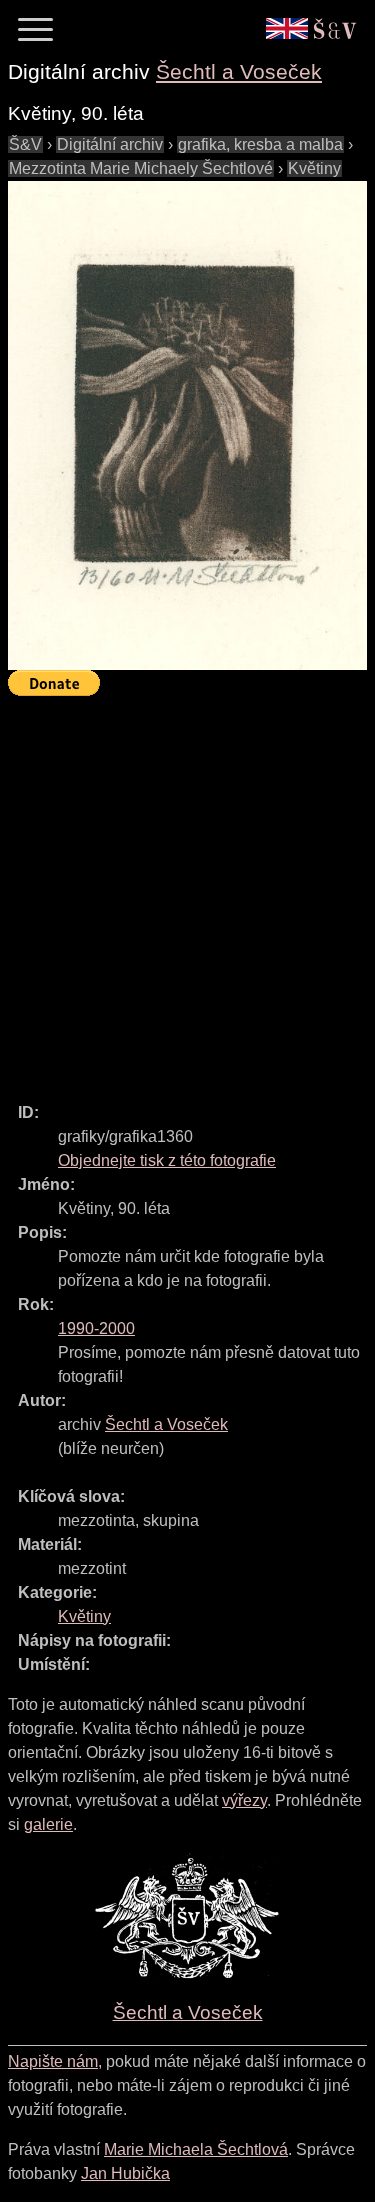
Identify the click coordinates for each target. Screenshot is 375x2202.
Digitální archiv (110, 144)
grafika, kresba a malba (260, 144)
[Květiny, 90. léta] (187, 425)
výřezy (244, 1800)
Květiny (314, 168)
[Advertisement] (187, 890)
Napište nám (53, 2061)
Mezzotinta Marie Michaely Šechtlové (141, 168)
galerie (48, 1824)
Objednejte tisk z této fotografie (167, 1160)
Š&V (25, 144)
